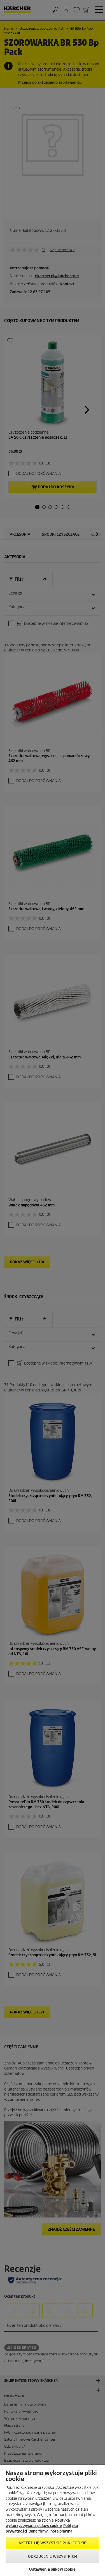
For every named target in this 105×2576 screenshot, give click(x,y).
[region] (53, 2520)
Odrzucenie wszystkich (53, 2557)
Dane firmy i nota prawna (50, 2531)
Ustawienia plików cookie (52, 2569)
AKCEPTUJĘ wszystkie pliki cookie (52, 2543)
